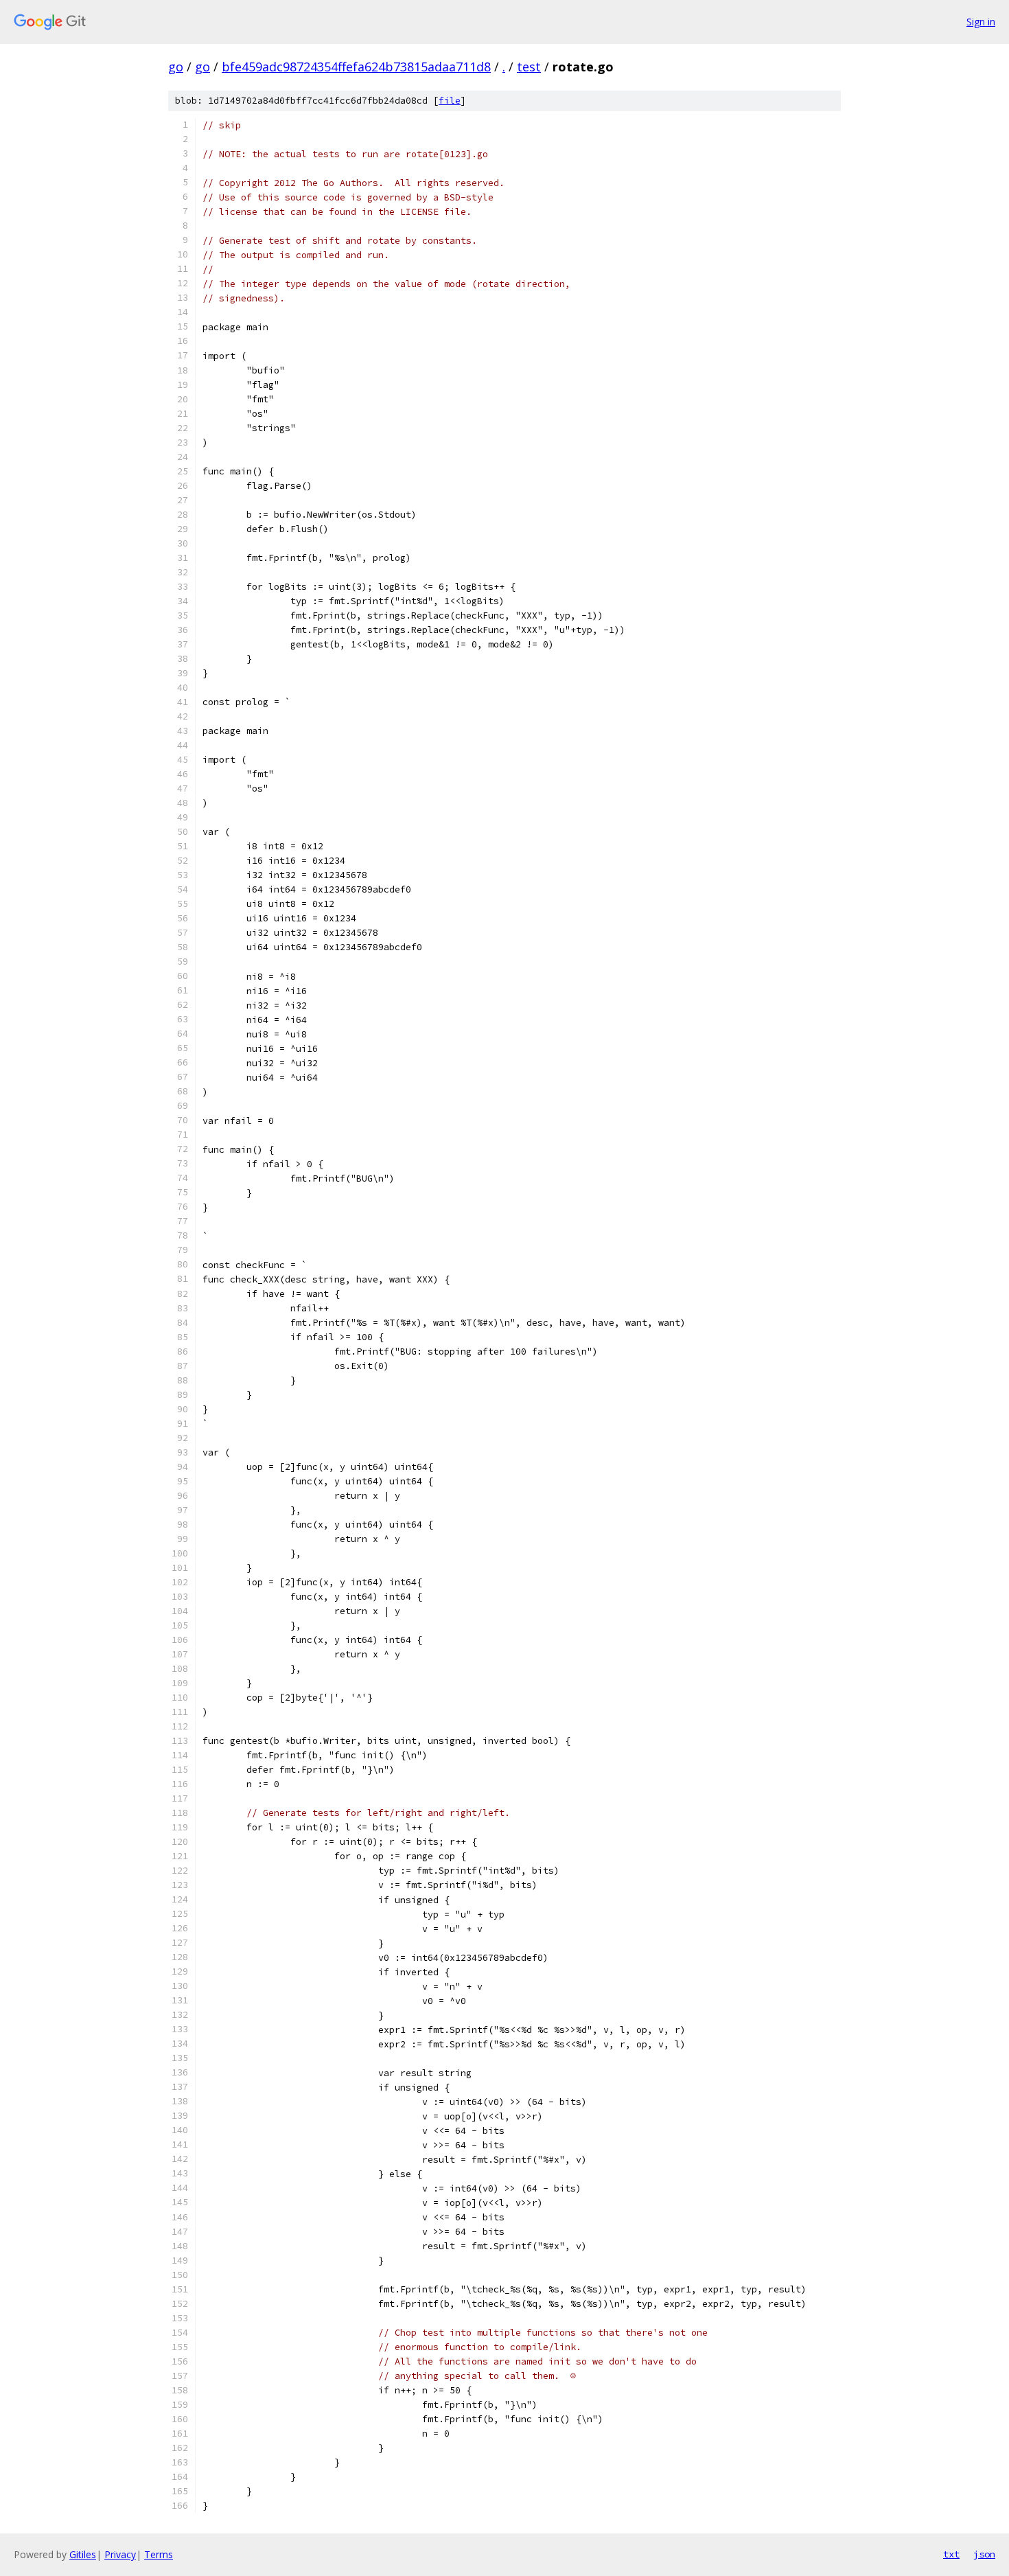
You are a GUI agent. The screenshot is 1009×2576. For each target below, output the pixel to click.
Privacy (120, 2554)
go (176, 67)
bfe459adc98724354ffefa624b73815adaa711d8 (356, 67)
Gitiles (83, 2554)
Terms (159, 2554)
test (529, 67)
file (450, 101)
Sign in (981, 22)
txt (951, 2554)
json (984, 2554)
